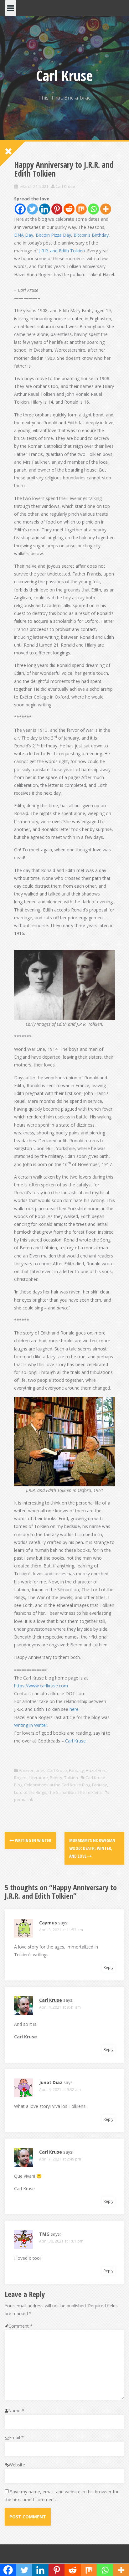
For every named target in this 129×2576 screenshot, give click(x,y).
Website (17, 2465)
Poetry (56, 1778)
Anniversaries (32, 1770)
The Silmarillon (62, 1792)
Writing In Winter (33, 1840)
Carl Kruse (64, 75)
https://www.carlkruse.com (41, 1686)
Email (16, 2437)
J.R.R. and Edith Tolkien (62, 251)
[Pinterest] (57, 209)
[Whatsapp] (93, 209)
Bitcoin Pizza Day (53, 235)
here (74, 1709)
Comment (21, 2326)
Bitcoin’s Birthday (91, 235)
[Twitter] (32, 209)
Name (16, 2411)
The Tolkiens (90, 1792)
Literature (39, 1778)
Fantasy (76, 1770)
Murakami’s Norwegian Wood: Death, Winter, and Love (92, 1848)
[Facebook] (20, 209)
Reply (108, 1967)
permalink (24, 1799)
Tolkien (71, 1778)
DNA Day (24, 235)
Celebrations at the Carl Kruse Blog (57, 1785)
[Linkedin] (45, 209)
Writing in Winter (31, 1725)
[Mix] (81, 209)
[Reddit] (69, 209)
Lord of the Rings (30, 1792)
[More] (106, 209)
